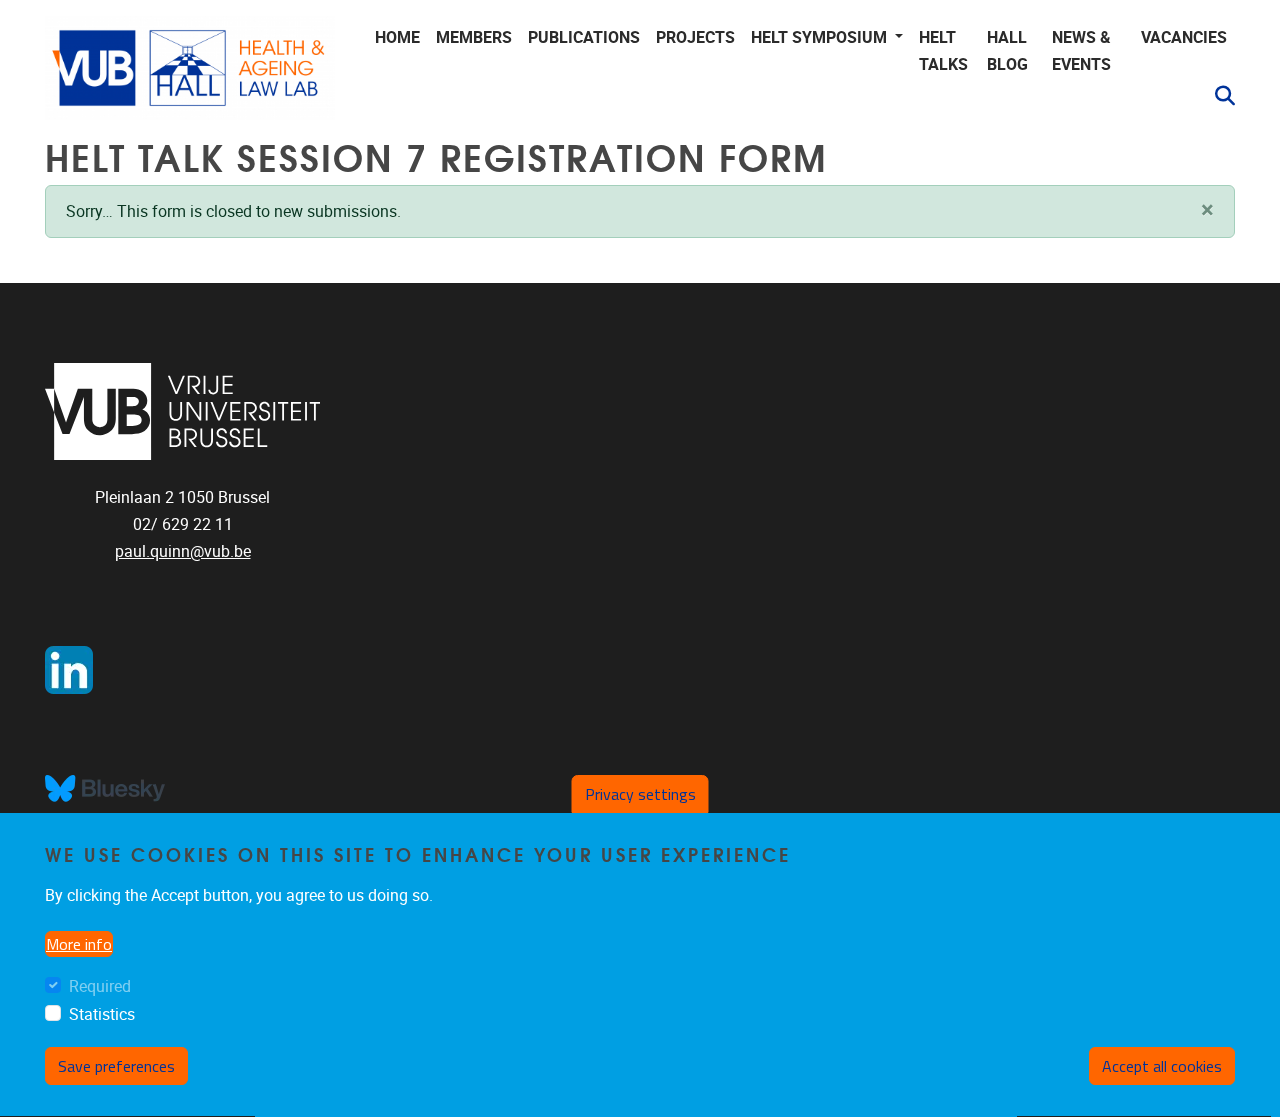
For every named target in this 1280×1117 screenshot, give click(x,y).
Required (100, 986)
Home (397, 37)
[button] (1217, 96)
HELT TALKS (943, 51)
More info (79, 944)
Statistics (102, 1015)
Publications (584, 37)
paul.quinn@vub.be (183, 551)
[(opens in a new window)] (182, 411)
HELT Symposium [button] (821, 37)
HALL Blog (1007, 51)
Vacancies (1184, 37)
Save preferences (116, 1066)
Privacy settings (640, 794)
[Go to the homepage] (190, 68)
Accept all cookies (1162, 1066)
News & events (1081, 51)
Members (474, 37)
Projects (695, 37)
